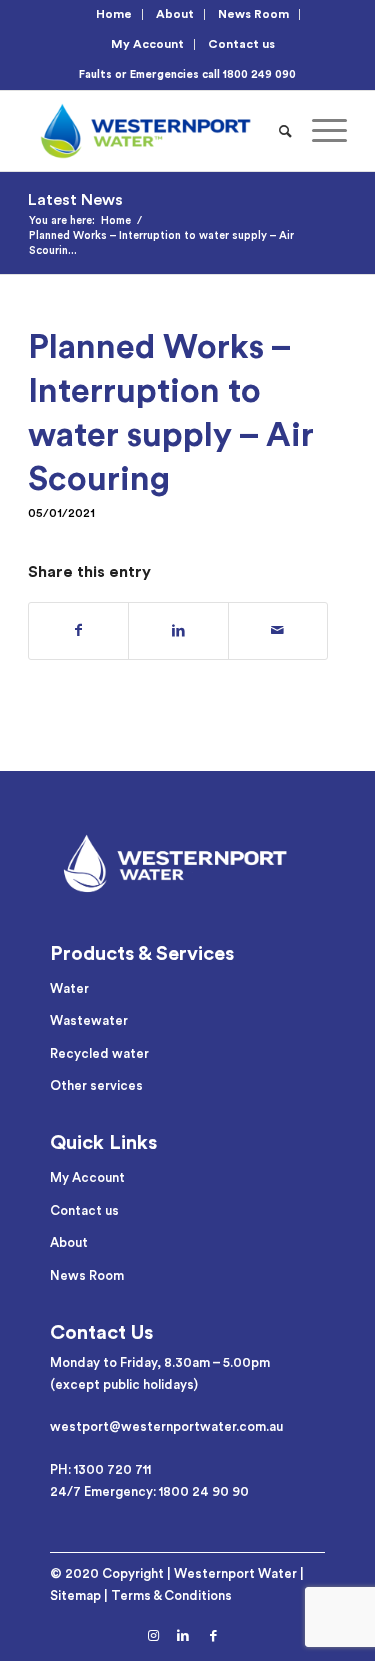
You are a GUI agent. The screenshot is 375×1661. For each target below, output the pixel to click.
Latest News (75, 200)
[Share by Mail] (278, 631)
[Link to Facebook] (213, 1636)
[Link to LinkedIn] (183, 1636)
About (175, 14)
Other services (96, 1085)
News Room (253, 14)
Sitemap (75, 1595)
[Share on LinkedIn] (178, 631)
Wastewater (89, 1020)
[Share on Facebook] (78, 631)
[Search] (285, 131)
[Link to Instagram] (153, 1636)
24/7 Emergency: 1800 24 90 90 (149, 1491)
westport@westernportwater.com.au (166, 1426)
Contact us (241, 44)
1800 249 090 (259, 74)
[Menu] (319, 131)
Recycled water (99, 1053)
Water (69, 988)
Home (114, 14)
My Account (147, 44)
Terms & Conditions (171, 1595)
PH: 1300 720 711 (100, 1469)
